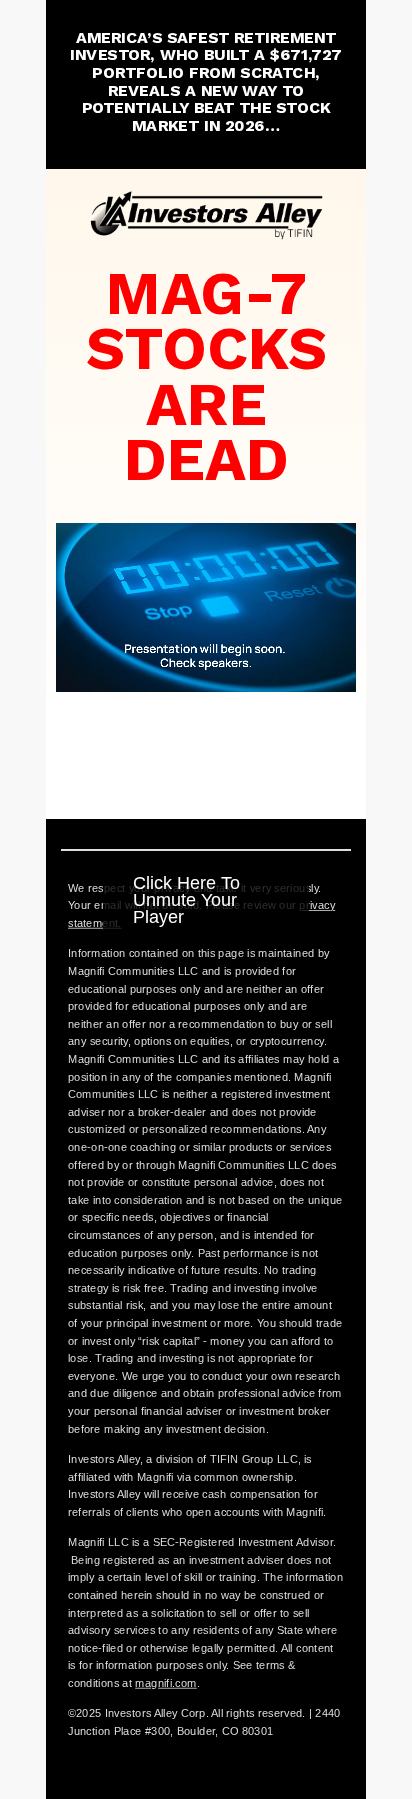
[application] (206, 607)
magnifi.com (166, 1683)
